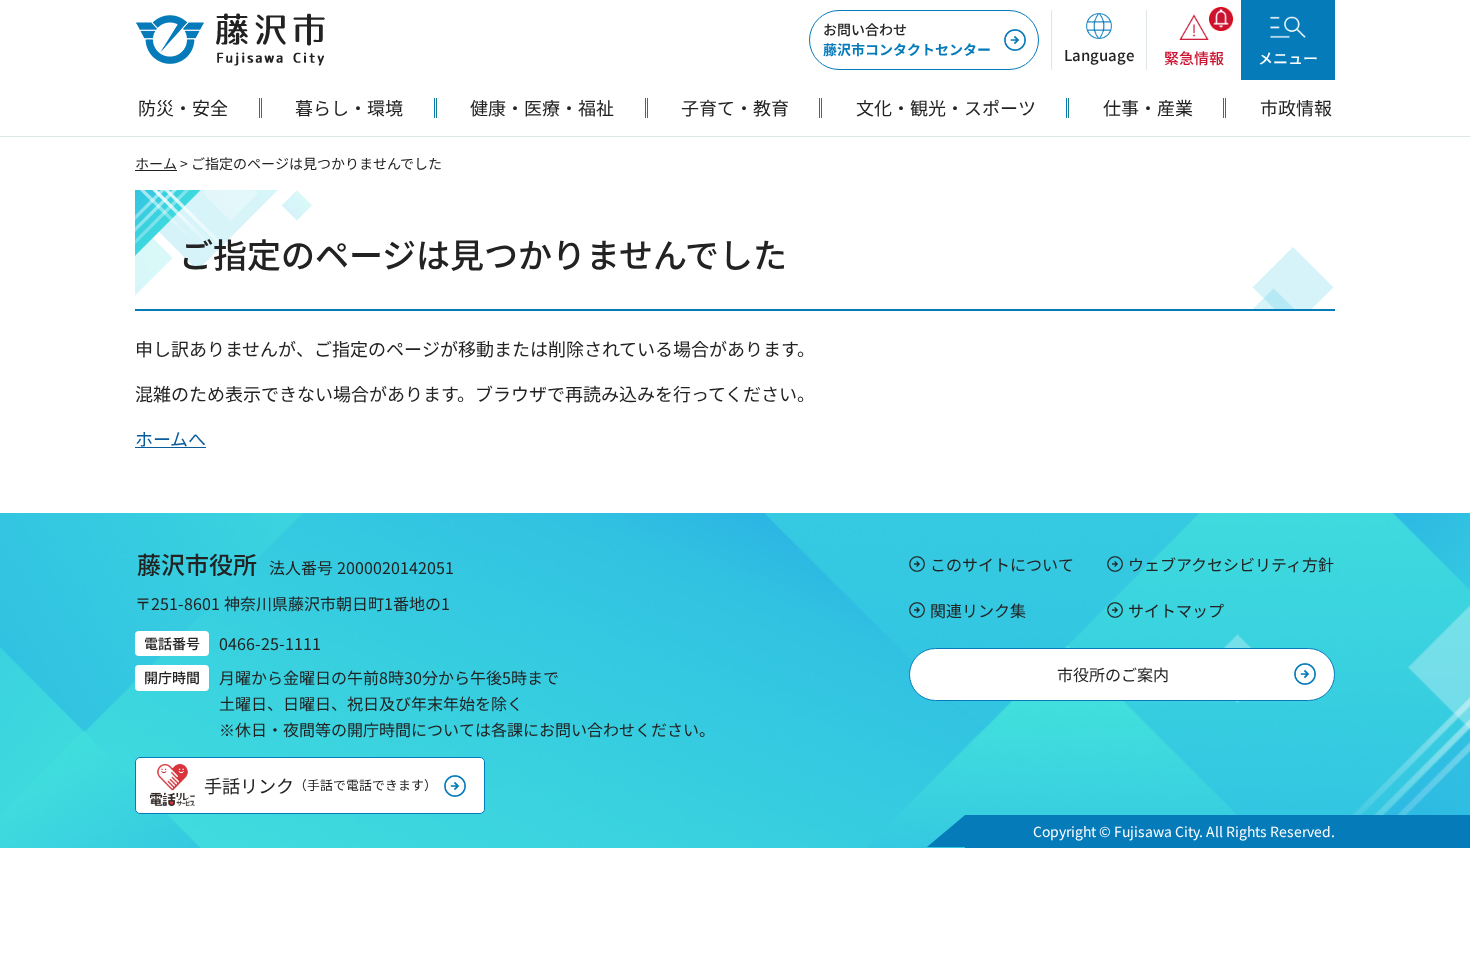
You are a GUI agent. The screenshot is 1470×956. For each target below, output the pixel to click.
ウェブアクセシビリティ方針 (1231, 564)
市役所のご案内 (1113, 674)
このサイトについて (1002, 564)
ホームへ (170, 438)
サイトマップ (1176, 610)
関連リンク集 (978, 610)
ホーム (156, 163)
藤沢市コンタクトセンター (907, 39)
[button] (1098, 40)
